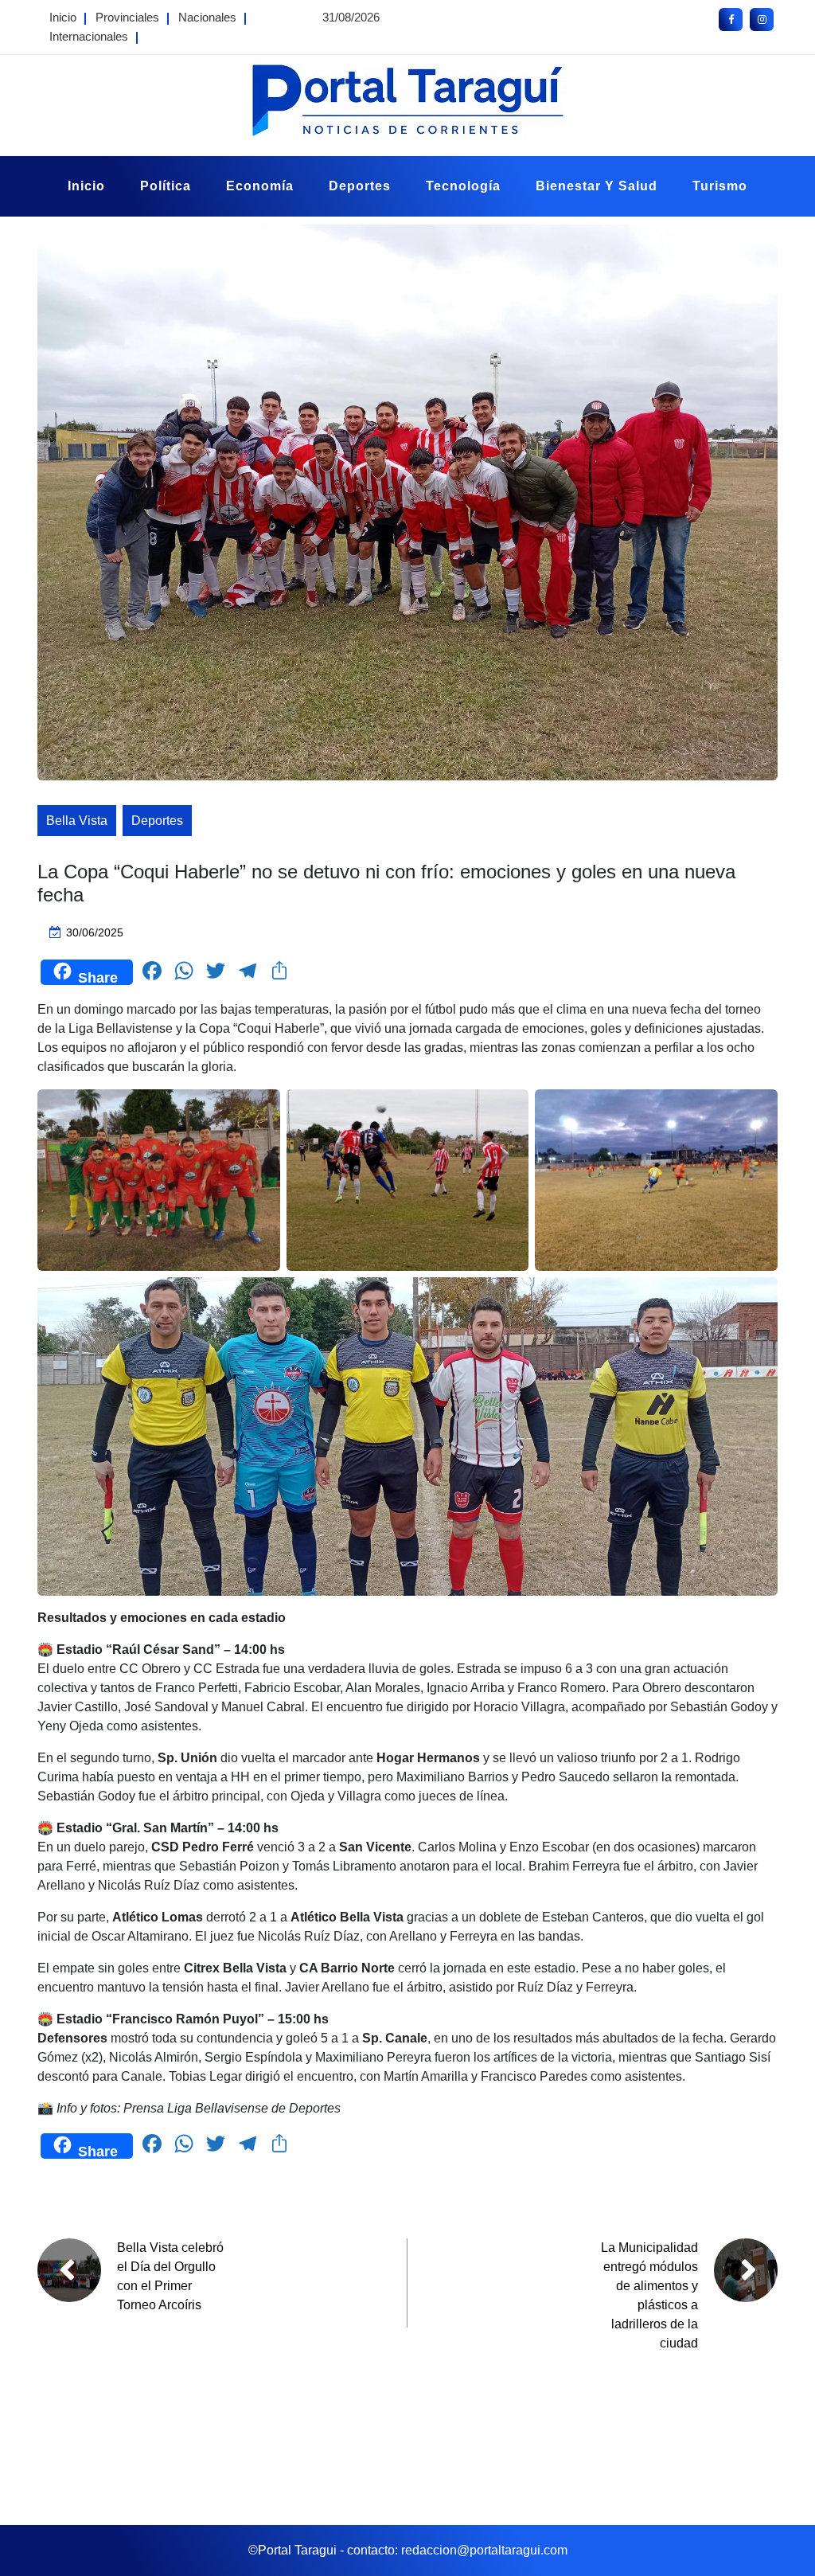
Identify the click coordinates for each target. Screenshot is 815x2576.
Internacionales (89, 36)
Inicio (63, 17)
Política (166, 186)
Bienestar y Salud (597, 186)
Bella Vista (77, 821)
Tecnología (463, 186)
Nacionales (207, 17)
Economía (260, 186)
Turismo (720, 186)
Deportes (360, 186)
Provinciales (127, 17)
